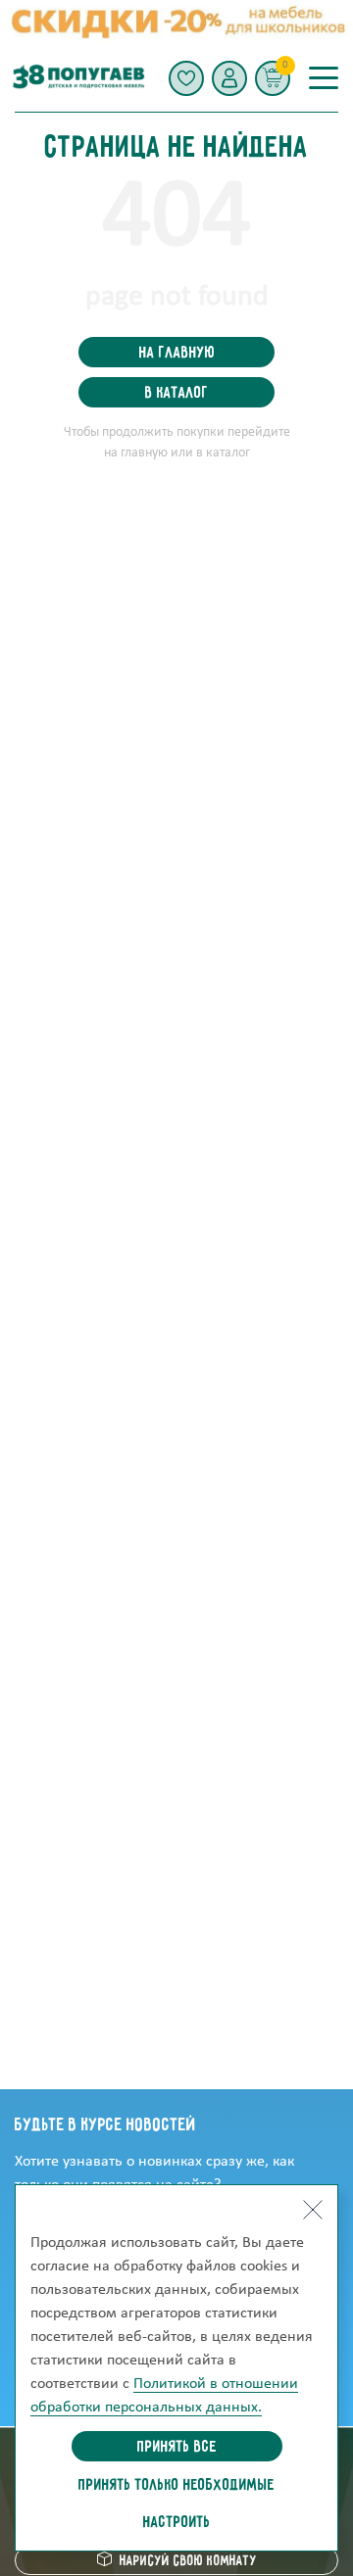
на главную (177, 354)
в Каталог (177, 394)
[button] (229, 78)
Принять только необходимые (176, 2486)
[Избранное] (186, 78)
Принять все (177, 2448)
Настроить (177, 2523)
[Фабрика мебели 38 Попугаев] (77, 78)
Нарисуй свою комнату (188, 2561)
